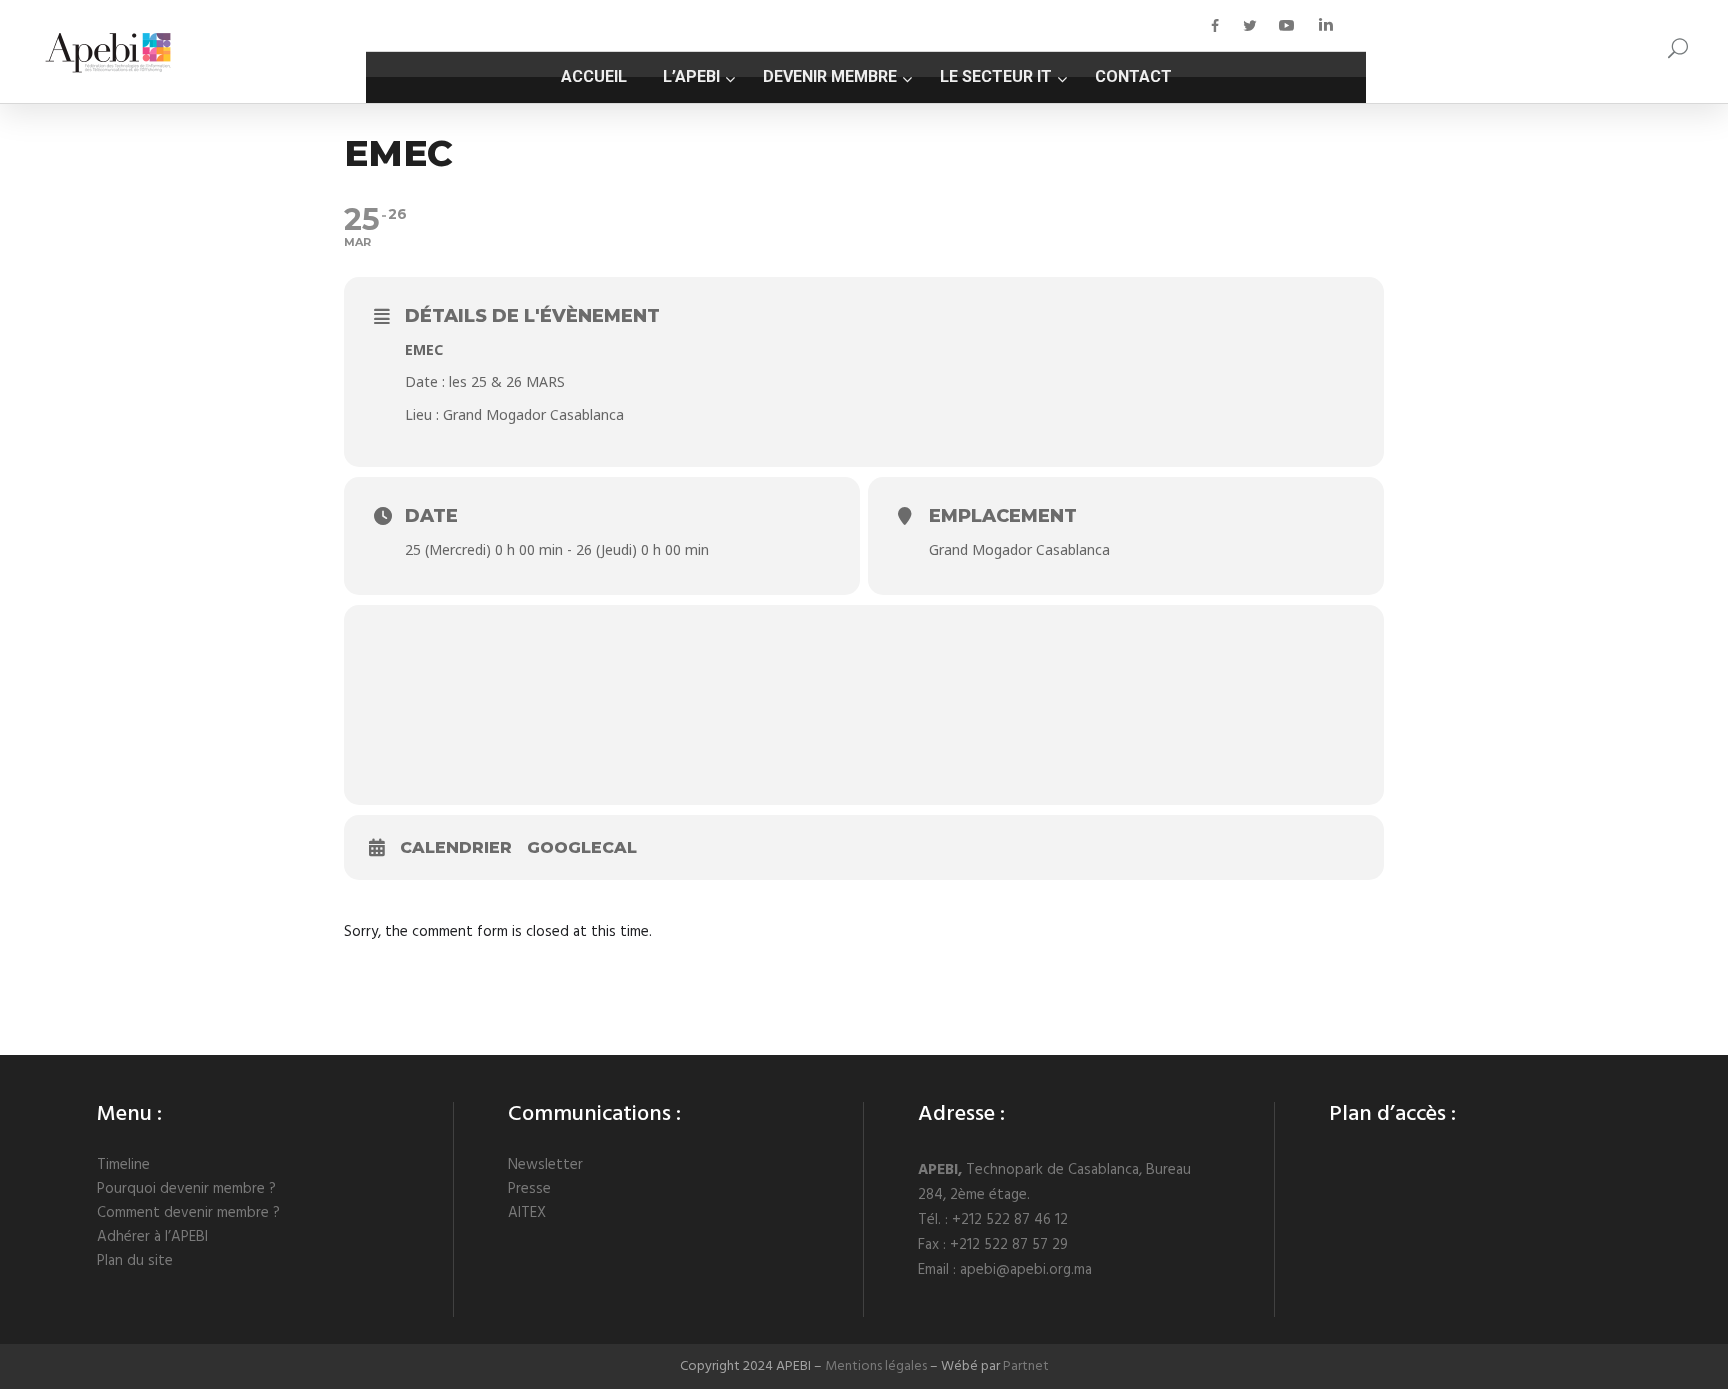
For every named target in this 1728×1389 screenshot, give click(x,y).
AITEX (527, 1213)
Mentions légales (876, 1366)
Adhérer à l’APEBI (152, 1237)
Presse (529, 1189)
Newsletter (545, 1165)
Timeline (123, 1165)
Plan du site (135, 1261)
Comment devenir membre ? (188, 1213)
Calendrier (456, 847)
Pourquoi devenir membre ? (186, 1189)
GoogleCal (582, 847)
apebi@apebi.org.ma (1026, 1270)
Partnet (1026, 1366)
